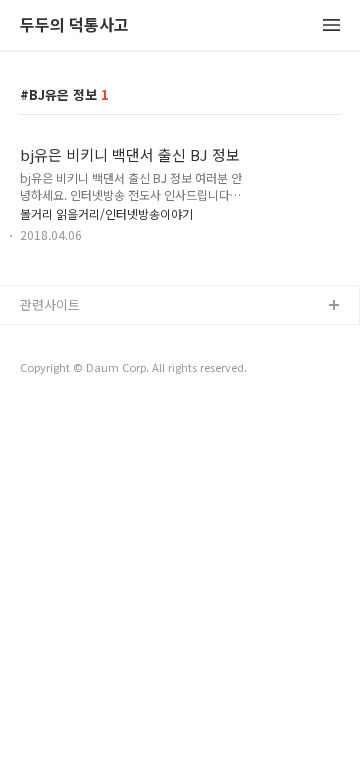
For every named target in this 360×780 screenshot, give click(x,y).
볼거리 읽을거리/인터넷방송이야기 (106, 213)
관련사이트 (50, 304)
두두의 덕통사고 (74, 25)
